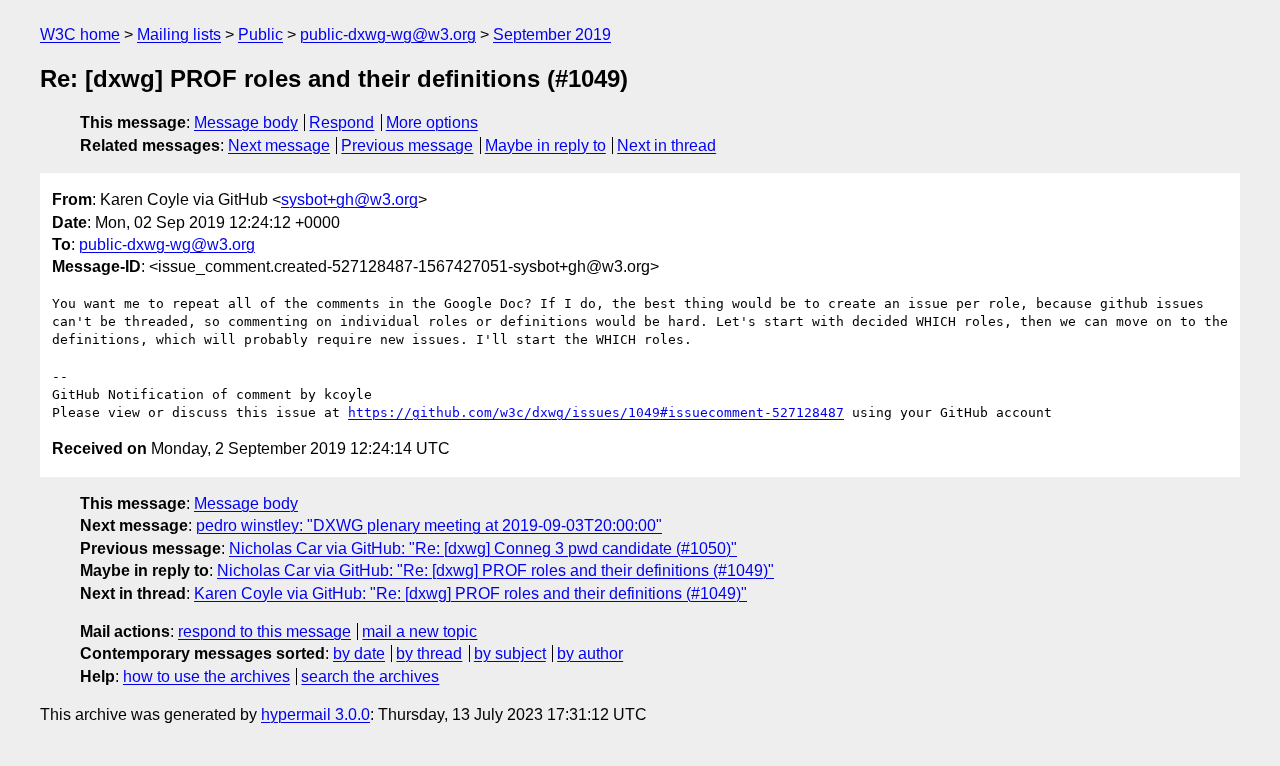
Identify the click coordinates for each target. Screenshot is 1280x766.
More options (432, 122)
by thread (429, 653)
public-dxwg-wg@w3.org (388, 34)
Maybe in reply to (545, 145)
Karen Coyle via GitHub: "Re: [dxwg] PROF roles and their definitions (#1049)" (470, 593)
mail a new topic (419, 631)
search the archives (370, 676)
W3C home (80, 34)
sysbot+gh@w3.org (349, 199)
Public (260, 34)
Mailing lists (179, 34)
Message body (246, 122)
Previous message (407, 145)
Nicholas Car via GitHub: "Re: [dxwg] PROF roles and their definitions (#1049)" (495, 570)
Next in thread (666, 145)
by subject (510, 653)
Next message (279, 145)
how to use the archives (206, 676)
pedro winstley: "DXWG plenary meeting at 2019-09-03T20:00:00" (429, 525)
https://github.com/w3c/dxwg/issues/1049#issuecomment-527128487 (596, 412)
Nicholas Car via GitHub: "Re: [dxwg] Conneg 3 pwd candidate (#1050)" (483, 548)
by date (359, 653)
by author (590, 653)
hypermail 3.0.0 (315, 714)
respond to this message (264, 631)
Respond (341, 122)
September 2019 (552, 34)
